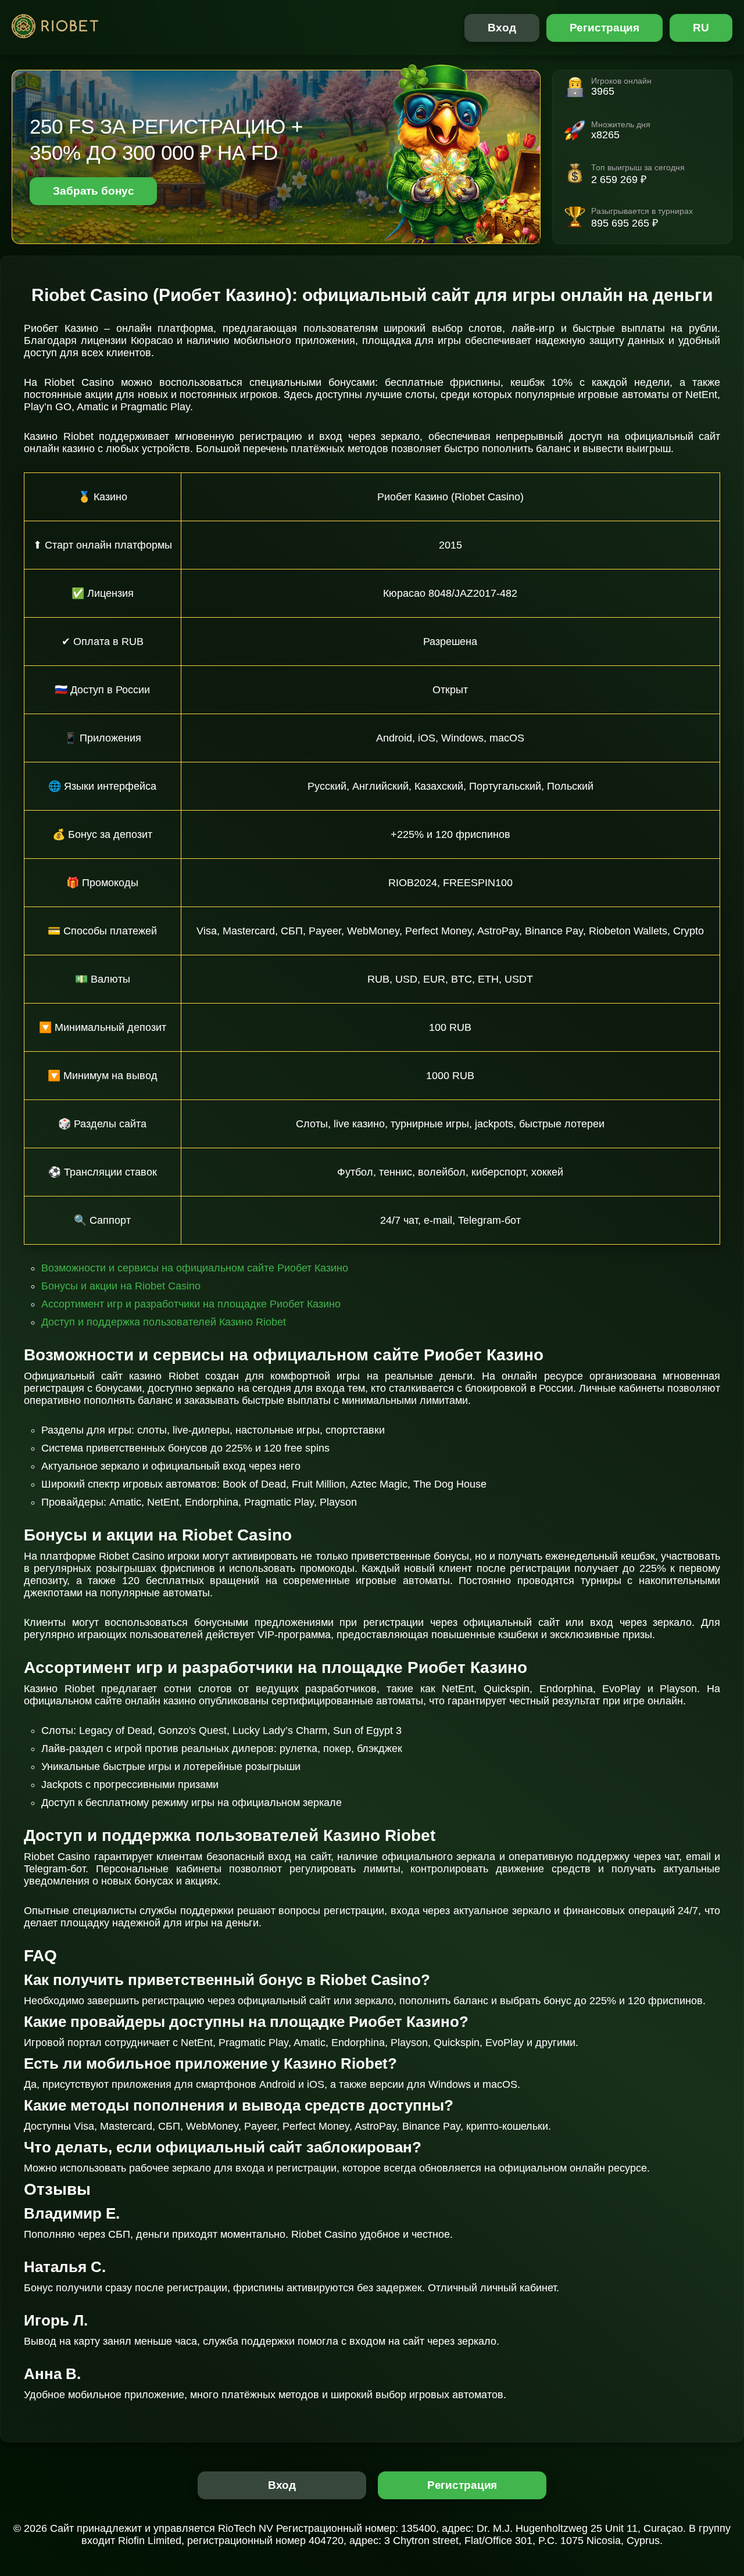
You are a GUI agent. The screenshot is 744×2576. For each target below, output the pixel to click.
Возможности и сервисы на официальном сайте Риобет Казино (195, 1268)
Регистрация (605, 28)
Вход (502, 28)
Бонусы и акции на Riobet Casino (121, 1286)
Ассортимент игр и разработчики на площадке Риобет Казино (191, 1304)
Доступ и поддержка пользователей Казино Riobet (164, 1322)
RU (701, 28)
